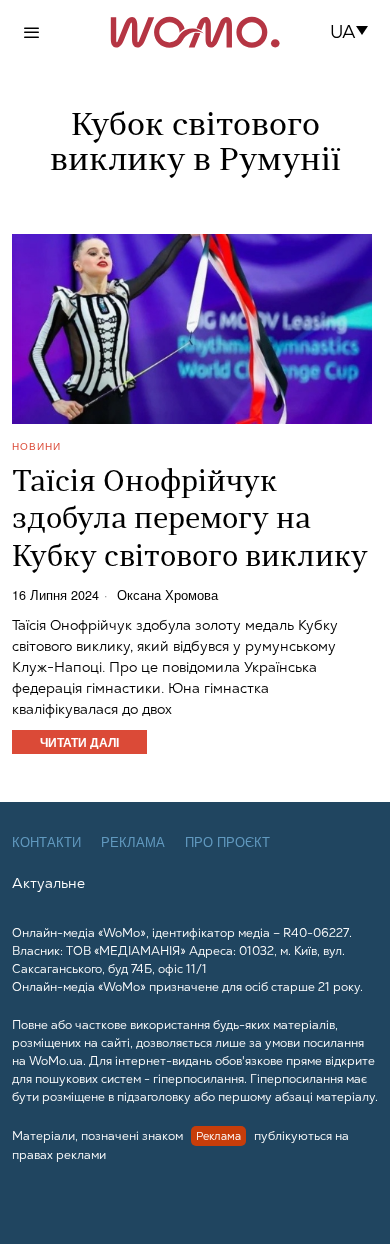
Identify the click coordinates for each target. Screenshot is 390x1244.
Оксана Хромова (167, 595)
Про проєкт (227, 842)
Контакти (46, 842)
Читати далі (79, 742)
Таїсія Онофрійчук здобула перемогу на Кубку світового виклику (190, 521)
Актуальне (48, 883)
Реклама (133, 842)
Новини (36, 446)
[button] (355, 32)
